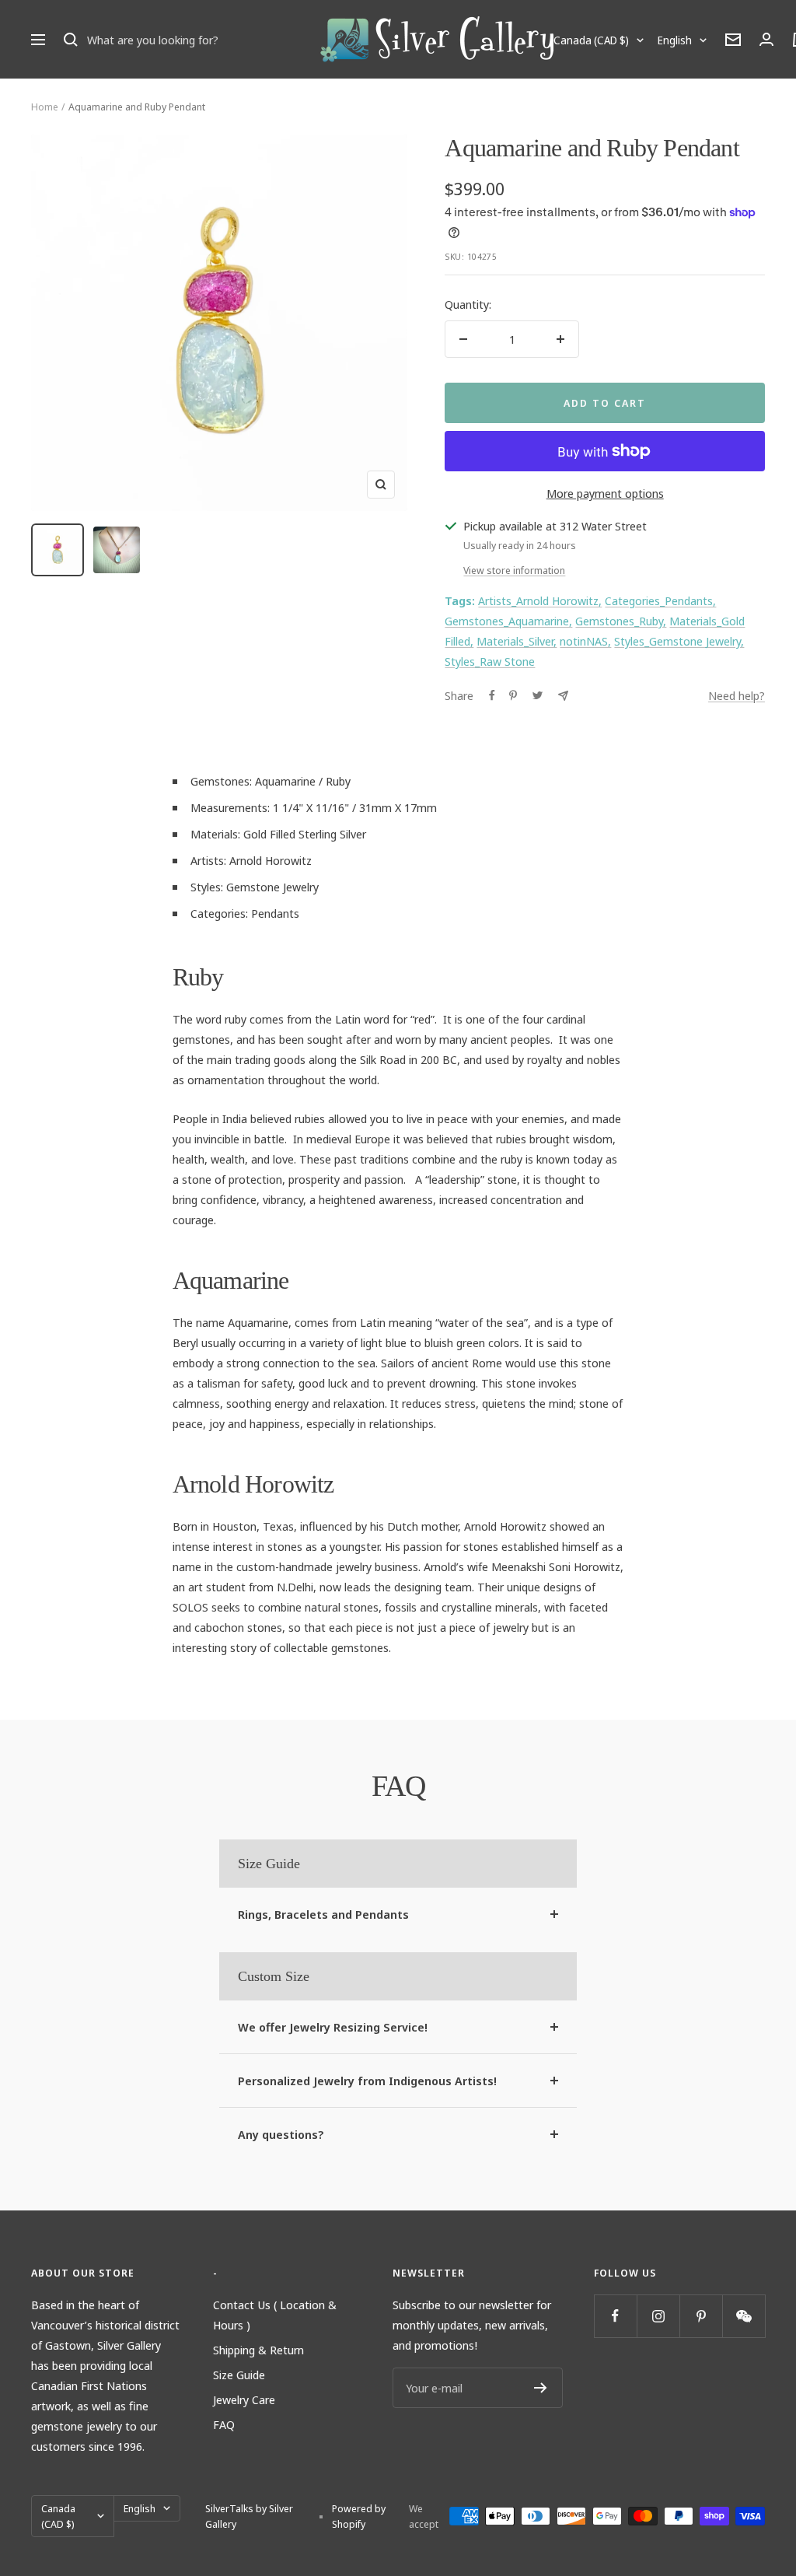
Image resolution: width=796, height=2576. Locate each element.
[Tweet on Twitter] (538, 695)
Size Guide (239, 2375)
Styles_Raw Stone (490, 661)
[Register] (541, 2388)
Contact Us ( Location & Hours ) (275, 2315)
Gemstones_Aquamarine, (508, 621)
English (675, 40)
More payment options (605, 493)
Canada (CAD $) (591, 40)
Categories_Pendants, (660, 600)
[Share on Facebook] (492, 695)
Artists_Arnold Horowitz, (540, 600)
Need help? (737, 695)
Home (45, 107)
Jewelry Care (244, 2399)
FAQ (224, 2424)
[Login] (766, 39)
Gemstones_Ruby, (621, 621)
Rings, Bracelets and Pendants (323, 1914)
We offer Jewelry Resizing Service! (333, 2027)
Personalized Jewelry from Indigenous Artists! (367, 2081)
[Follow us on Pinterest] (701, 2316)
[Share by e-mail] (563, 696)
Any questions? (281, 2134)
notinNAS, (585, 641)
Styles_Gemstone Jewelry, (679, 641)
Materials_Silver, (517, 641)
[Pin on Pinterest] (513, 695)
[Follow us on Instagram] (658, 2316)
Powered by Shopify (359, 2516)
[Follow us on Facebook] (615, 2316)
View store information (514, 570)
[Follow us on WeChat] (744, 2316)
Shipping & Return (258, 2350)
